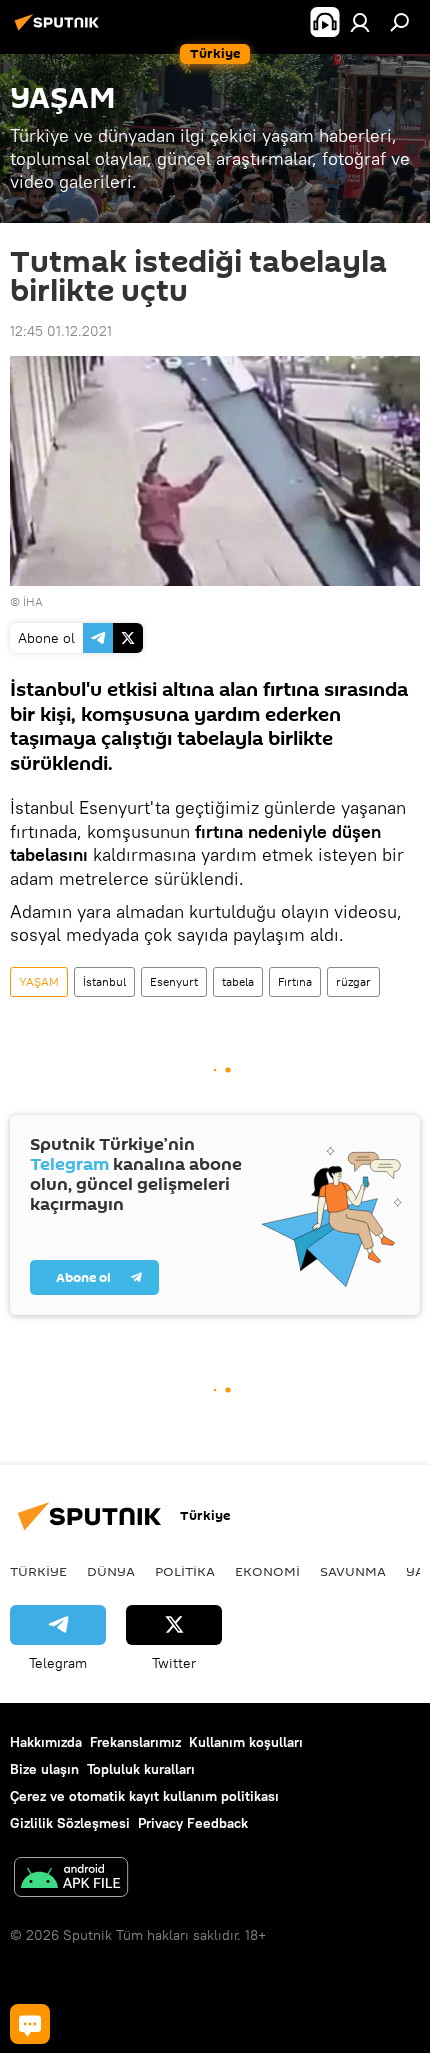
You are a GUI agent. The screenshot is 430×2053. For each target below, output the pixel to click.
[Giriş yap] (360, 22)
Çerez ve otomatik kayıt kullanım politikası (144, 1796)
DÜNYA (111, 1571)
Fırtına (295, 981)
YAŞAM (39, 981)
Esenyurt (174, 981)
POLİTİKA (185, 1571)
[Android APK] (71, 1879)
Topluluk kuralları (141, 1769)
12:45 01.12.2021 (61, 331)
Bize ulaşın (44, 1769)
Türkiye (38, 1571)
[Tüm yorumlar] (30, 2024)
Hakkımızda (46, 1742)
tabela (238, 981)
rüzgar (353, 981)
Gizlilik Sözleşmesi (70, 1823)
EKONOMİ (267, 1571)
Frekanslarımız (135, 1742)
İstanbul (104, 981)
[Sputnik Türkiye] (60, 30)
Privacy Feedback (193, 1823)
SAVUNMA (353, 1571)
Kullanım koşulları (246, 1742)
